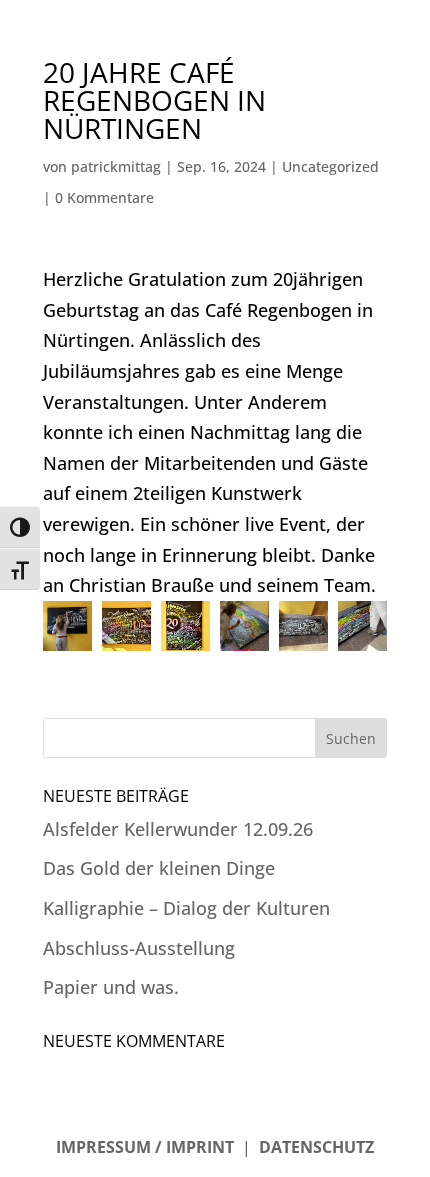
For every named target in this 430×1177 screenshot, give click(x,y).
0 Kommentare (104, 197)
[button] (67, 626)
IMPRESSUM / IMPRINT (145, 1147)
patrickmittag (116, 166)
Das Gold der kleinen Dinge (159, 868)
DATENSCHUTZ (316, 1147)
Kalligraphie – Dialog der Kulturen (186, 908)
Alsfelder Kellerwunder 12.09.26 (178, 829)
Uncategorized (330, 166)
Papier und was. (111, 987)
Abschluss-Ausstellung (139, 948)
